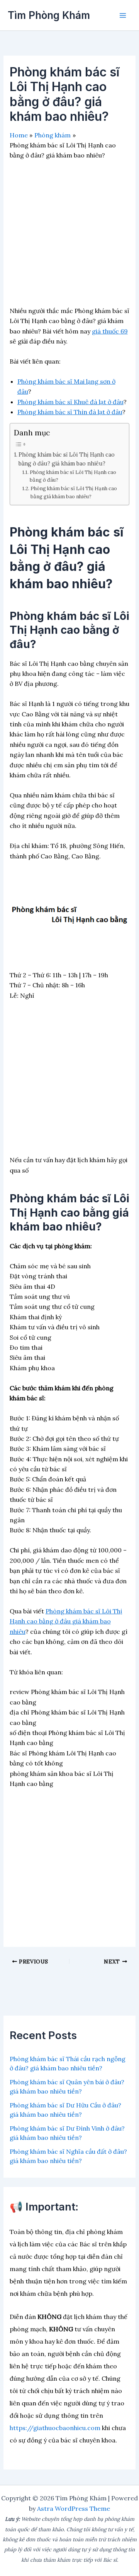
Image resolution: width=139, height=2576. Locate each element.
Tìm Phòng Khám (49, 15)
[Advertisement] (69, 236)
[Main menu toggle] (123, 15)
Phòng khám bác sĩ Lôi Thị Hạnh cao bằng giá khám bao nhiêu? (74, 493)
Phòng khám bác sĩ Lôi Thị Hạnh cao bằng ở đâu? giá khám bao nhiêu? (67, 459)
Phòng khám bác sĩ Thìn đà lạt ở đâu (70, 412)
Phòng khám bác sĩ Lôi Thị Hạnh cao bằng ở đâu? (73, 476)
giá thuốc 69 (110, 331)
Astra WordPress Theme (74, 2508)
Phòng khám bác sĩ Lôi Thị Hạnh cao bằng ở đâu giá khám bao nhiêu (66, 1621)
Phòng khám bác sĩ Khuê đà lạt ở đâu (70, 402)
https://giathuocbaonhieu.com (55, 2428)
